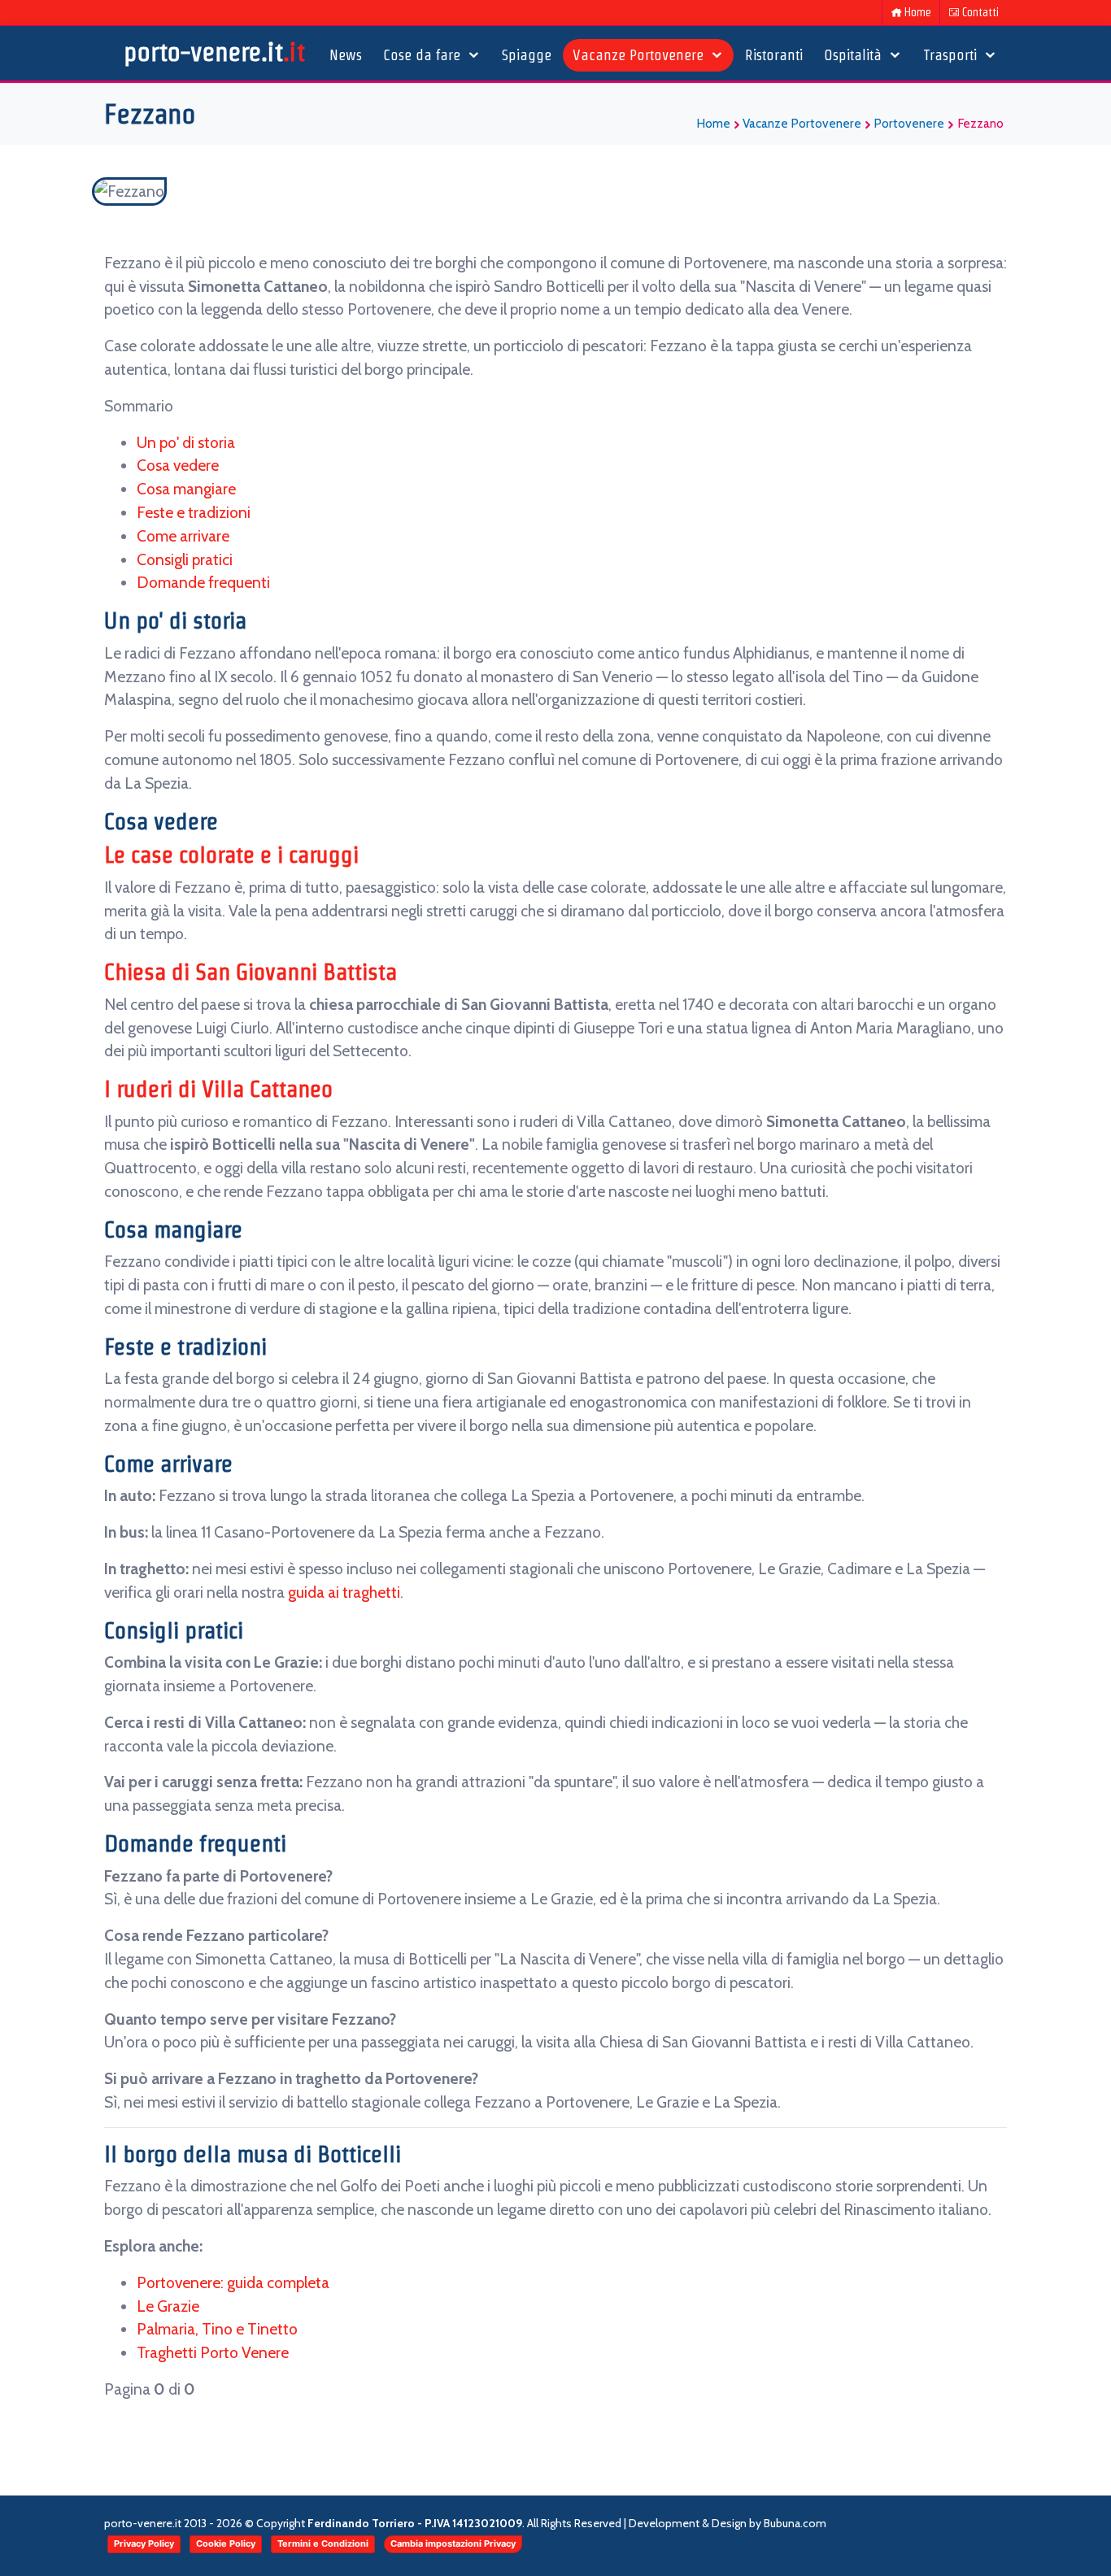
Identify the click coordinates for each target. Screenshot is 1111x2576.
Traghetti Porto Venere (213, 2352)
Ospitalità (855, 55)
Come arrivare (183, 536)
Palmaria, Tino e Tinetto (217, 2329)
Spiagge (527, 55)
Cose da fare (424, 55)
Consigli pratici (185, 559)
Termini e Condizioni (323, 2543)
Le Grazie (168, 2306)
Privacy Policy (144, 2543)
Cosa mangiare (186, 489)
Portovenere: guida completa (233, 2282)
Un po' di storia (186, 442)
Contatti (980, 12)
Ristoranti (774, 55)
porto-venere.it (214, 52)
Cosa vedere (178, 465)
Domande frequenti (203, 582)
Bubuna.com (795, 2523)
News (346, 55)
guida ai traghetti (344, 1592)
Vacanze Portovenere (640, 55)
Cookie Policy (226, 2543)
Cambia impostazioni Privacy (453, 2543)
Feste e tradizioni (194, 512)
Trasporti (952, 55)
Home (918, 12)
